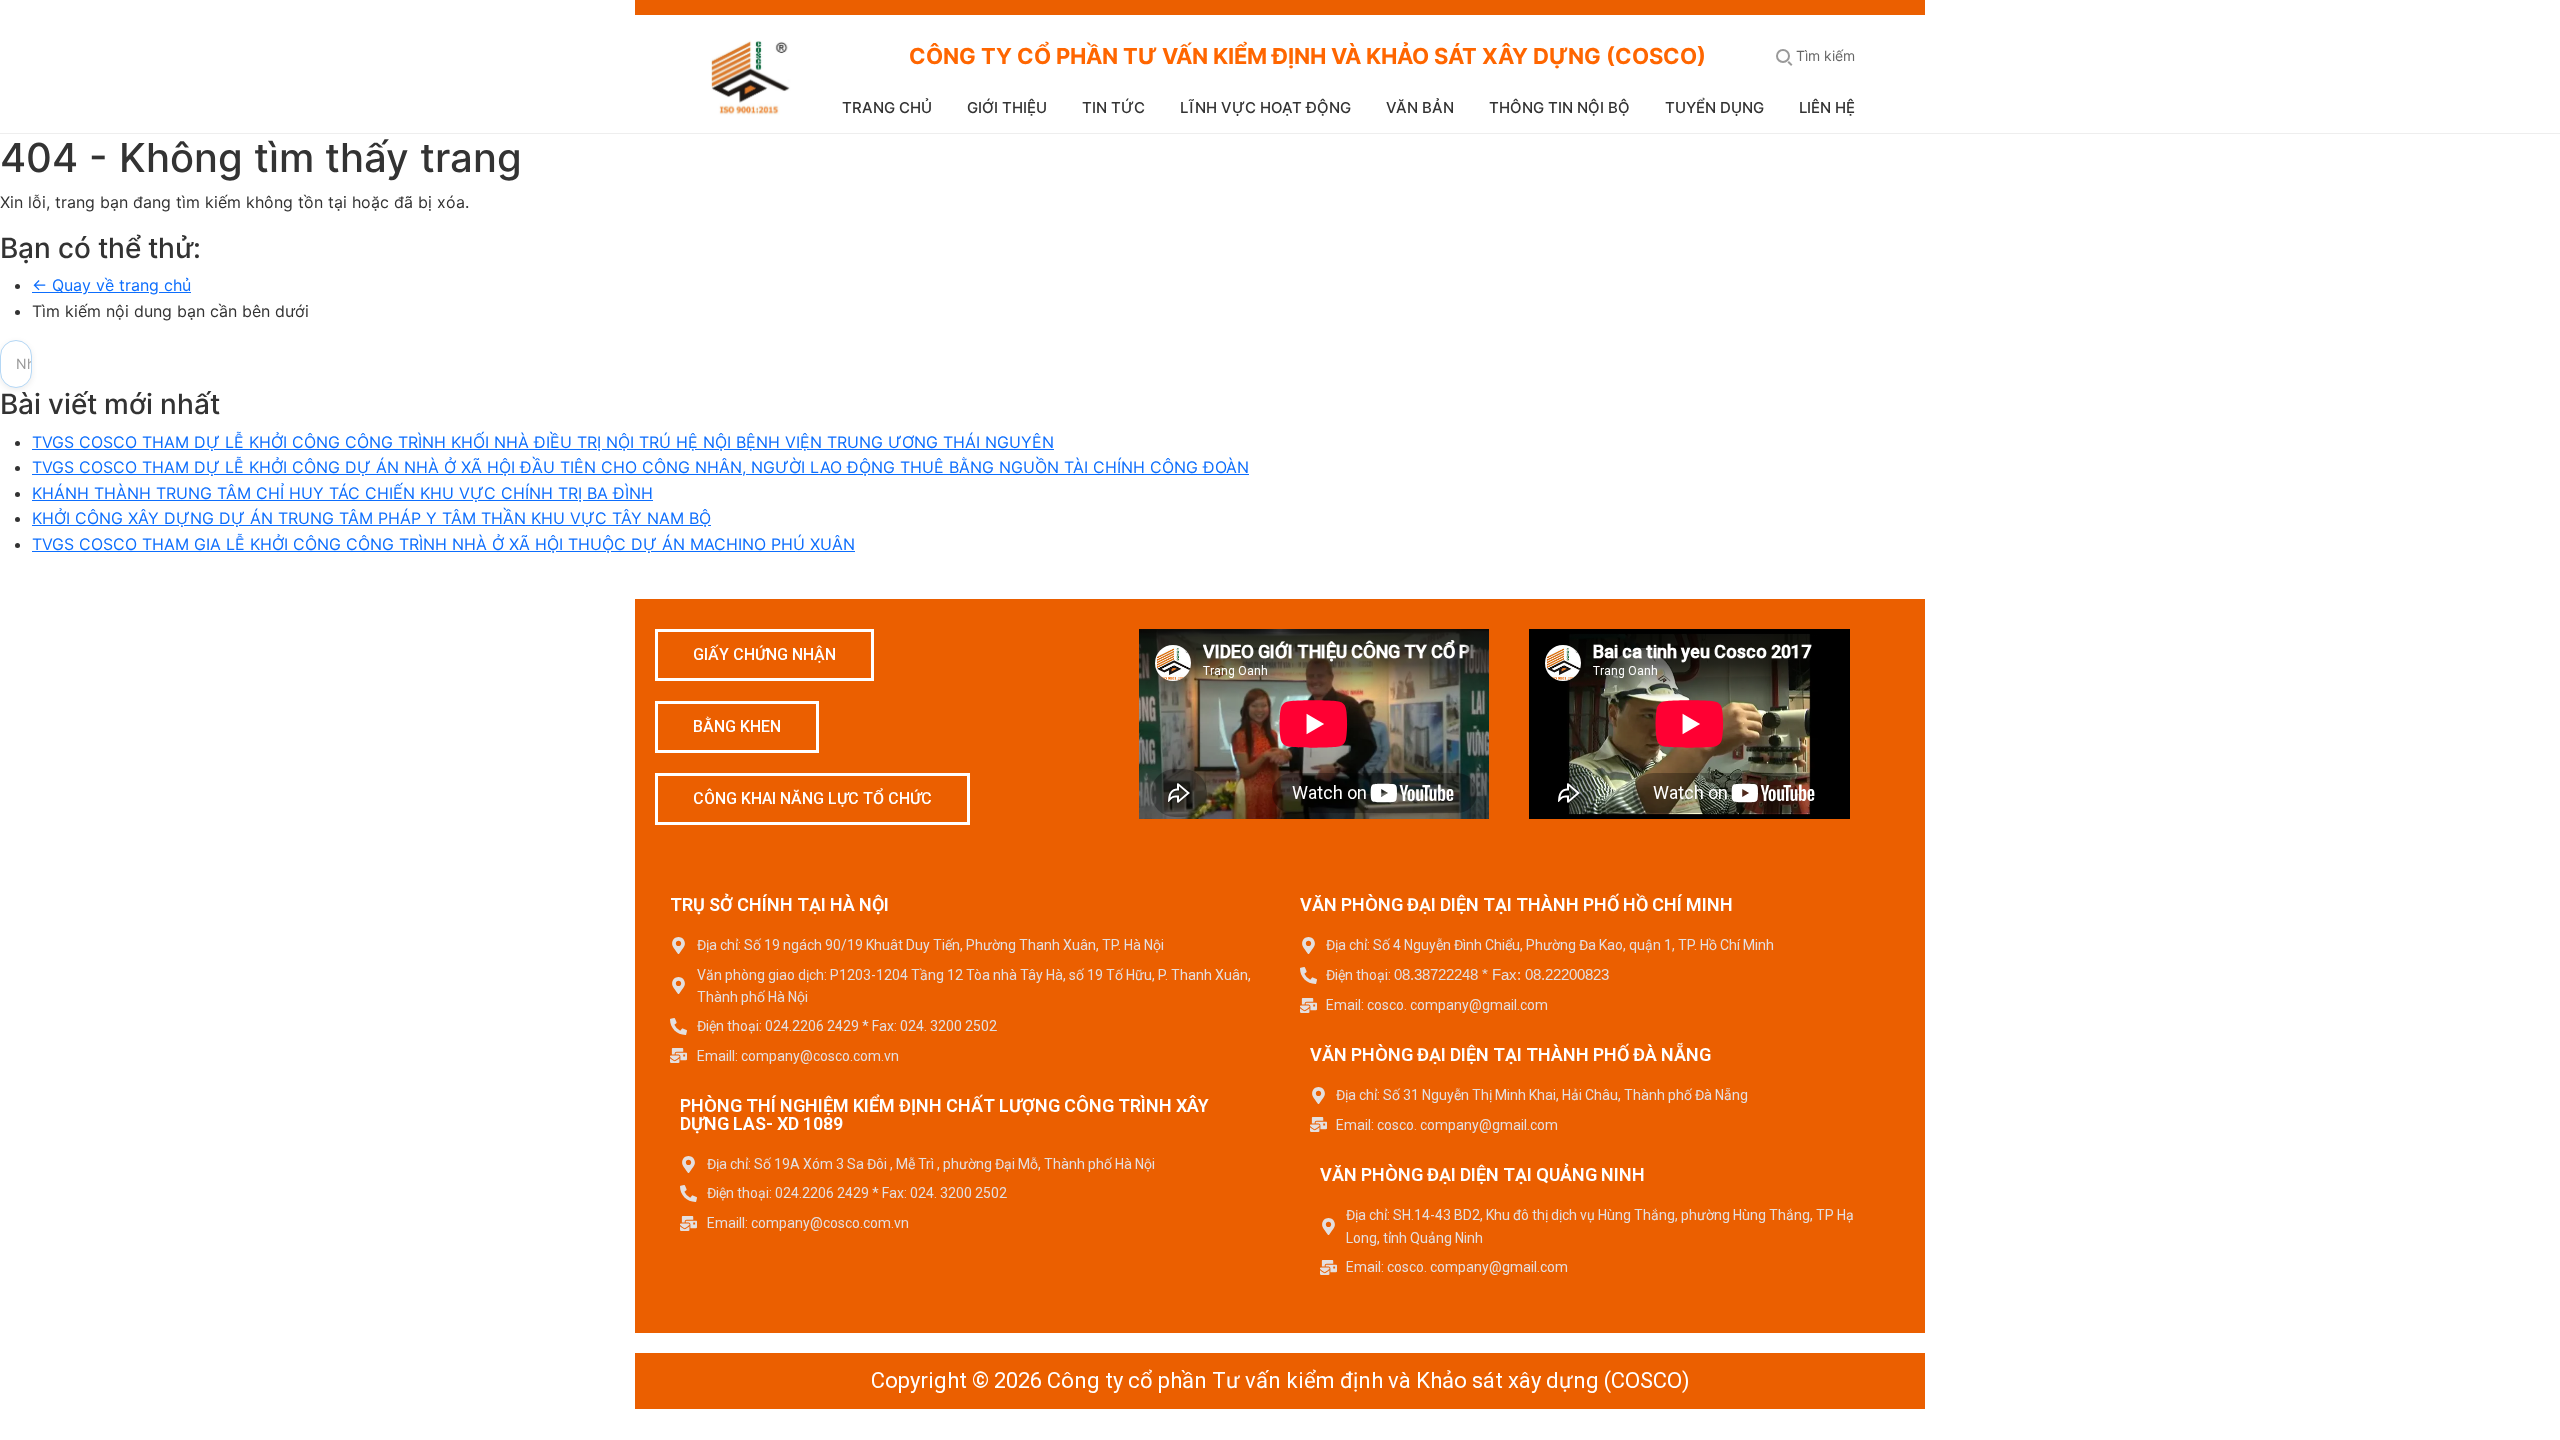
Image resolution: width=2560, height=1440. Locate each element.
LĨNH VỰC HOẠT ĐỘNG (1265, 107)
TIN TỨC (1113, 107)
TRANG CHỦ (887, 107)
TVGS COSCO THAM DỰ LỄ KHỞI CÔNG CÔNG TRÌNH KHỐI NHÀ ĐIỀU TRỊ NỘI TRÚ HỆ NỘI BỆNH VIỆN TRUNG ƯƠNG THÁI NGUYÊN (543, 442)
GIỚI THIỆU (1007, 107)
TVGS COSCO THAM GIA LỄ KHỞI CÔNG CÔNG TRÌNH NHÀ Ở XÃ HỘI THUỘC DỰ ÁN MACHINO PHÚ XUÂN (443, 544)
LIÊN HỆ (1827, 107)
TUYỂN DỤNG (1714, 107)
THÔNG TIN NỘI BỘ (1559, 107)
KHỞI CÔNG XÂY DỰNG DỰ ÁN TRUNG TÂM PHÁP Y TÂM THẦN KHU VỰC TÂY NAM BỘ (371, 518)
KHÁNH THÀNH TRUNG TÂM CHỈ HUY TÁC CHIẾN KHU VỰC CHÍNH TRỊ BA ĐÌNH (342, 493)
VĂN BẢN (1420, 107)
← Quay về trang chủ (111, 285)
